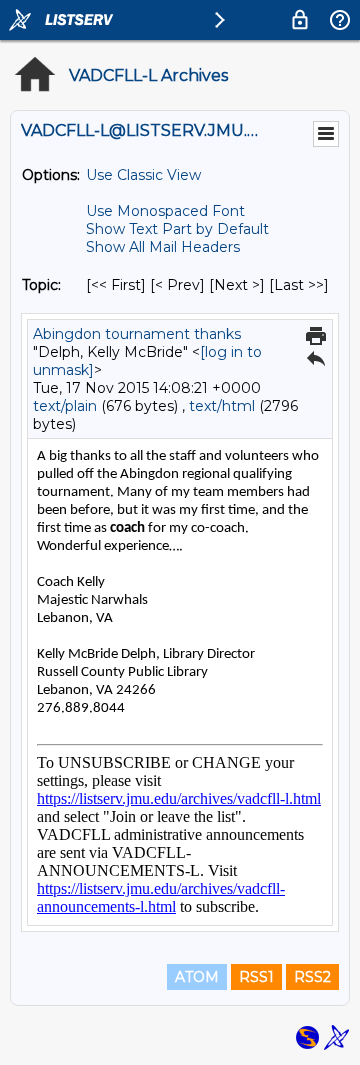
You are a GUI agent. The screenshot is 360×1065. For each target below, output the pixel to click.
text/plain (65, 406)
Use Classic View (143, 175)
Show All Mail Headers (163, 247)
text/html (222, 406)
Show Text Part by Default (177, 229)
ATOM (197, 977)
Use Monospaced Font (165, 211)
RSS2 (312, 977)
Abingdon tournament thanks (137, 334)
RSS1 (256, 977)
